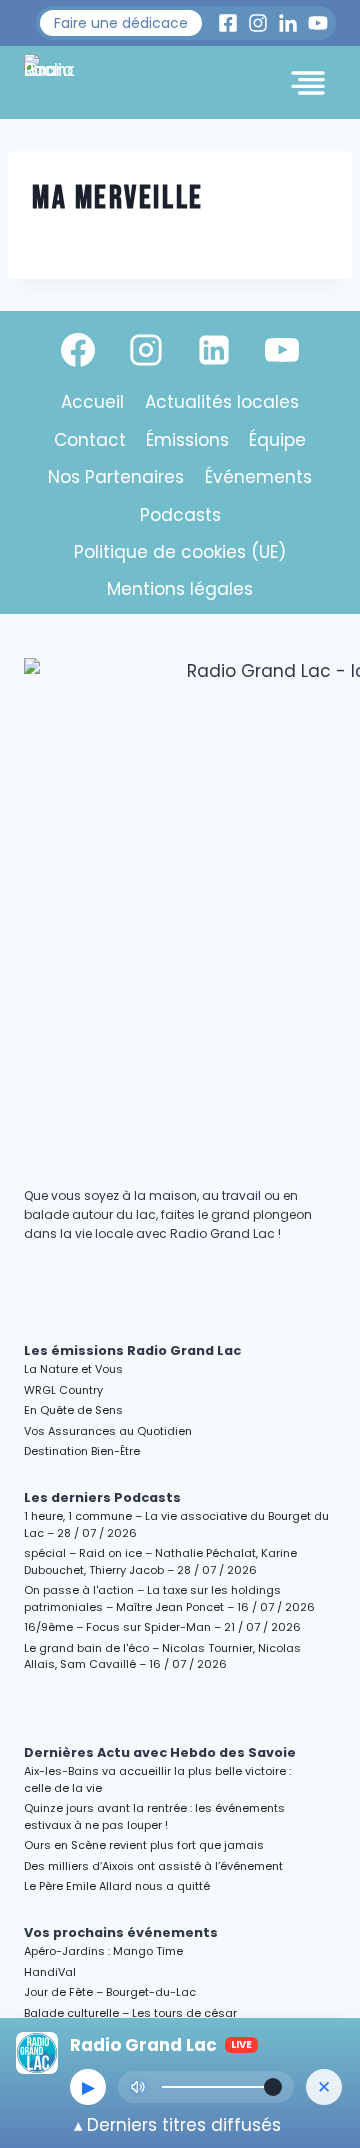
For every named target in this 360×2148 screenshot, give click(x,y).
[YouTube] (282, 350)
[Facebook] (78, 350)
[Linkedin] (214, 350)
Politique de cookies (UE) (180, 552)
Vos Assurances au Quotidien (108, 1431)
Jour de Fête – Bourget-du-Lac (110, 1992)
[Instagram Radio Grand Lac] (258, 23)
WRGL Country (63, 1390)
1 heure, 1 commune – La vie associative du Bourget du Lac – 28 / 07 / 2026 (176, 1524)
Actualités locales (222, 402)
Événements (258, 477)
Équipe (277, 440)
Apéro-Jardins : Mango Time (103, 1951)
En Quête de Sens (73, 1410)
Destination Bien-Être (82, 1451)
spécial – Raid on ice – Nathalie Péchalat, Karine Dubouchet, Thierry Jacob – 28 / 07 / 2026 (160, 1561)
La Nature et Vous (73, 1369)
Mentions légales (180, 589)
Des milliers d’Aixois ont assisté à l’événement (153, 1866)
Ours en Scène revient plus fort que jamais (144, 1845)
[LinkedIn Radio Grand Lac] (288, 23)
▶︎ (88, 2087)
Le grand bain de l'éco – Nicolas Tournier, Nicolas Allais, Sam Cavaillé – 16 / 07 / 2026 (162, 1656)
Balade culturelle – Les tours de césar (130, 2013)
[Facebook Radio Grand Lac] (228, 23)
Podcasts (180, 515)
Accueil (92, 402)
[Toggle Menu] (308, 83)
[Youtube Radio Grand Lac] (318, 23)
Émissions (187, 440)
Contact (90, 440)
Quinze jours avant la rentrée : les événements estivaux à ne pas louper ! (154, 1816)
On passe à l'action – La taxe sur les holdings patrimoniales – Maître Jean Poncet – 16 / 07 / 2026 (169, 1598)
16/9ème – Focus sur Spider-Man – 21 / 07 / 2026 (162, 1627)
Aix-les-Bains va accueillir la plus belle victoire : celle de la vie (157, 1779)
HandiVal (50, 1972)
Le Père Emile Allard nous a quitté (117, 1886)
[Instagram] (146, 350)
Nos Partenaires (116, 477)
